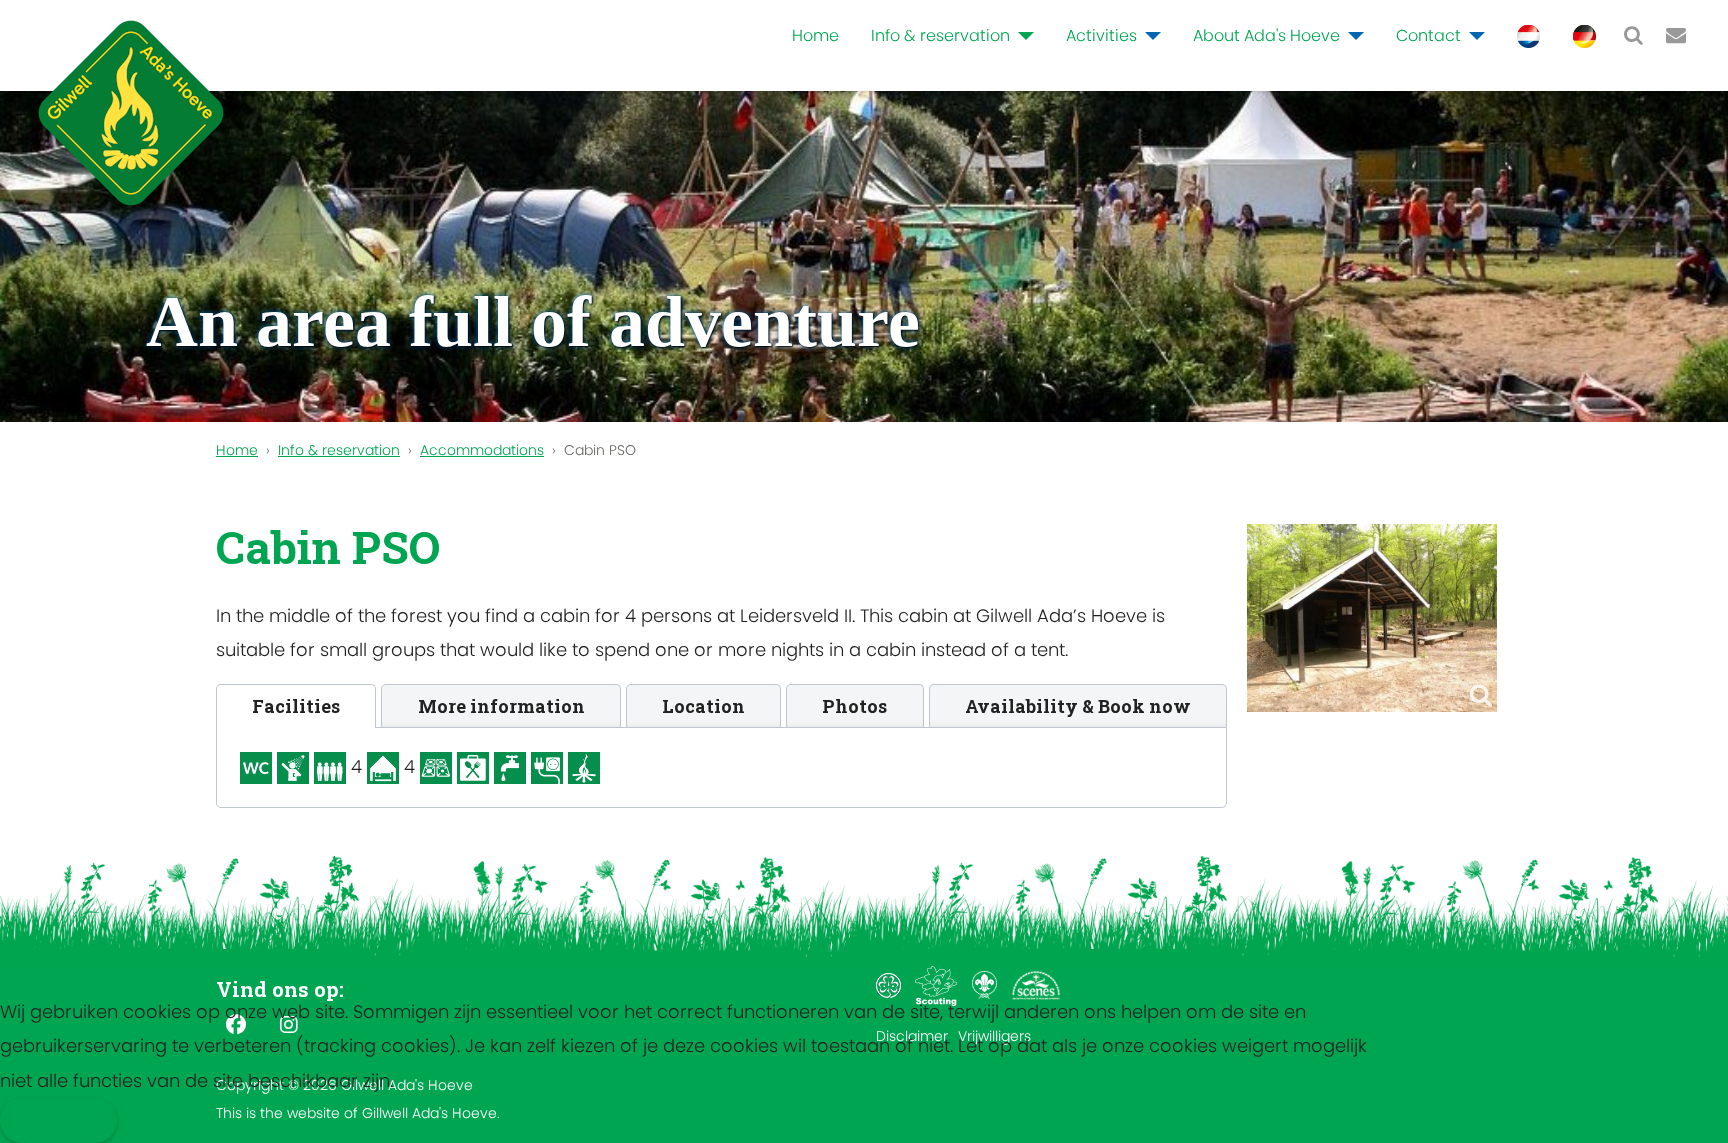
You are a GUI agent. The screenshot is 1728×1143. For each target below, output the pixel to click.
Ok (42, 1120)
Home (815, 35)
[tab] (296, 706)
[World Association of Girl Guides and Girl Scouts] (890, 985)
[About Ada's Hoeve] (1352, 36)
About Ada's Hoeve (1266, 35)
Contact (1428, 35)
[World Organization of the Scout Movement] (986, 985)
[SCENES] (1036, 985)
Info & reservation (940, 35)
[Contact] (1473, 36)
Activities (1101, 35)
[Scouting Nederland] (938, 985)
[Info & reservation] (1022, 36)
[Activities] (1149, 36)
